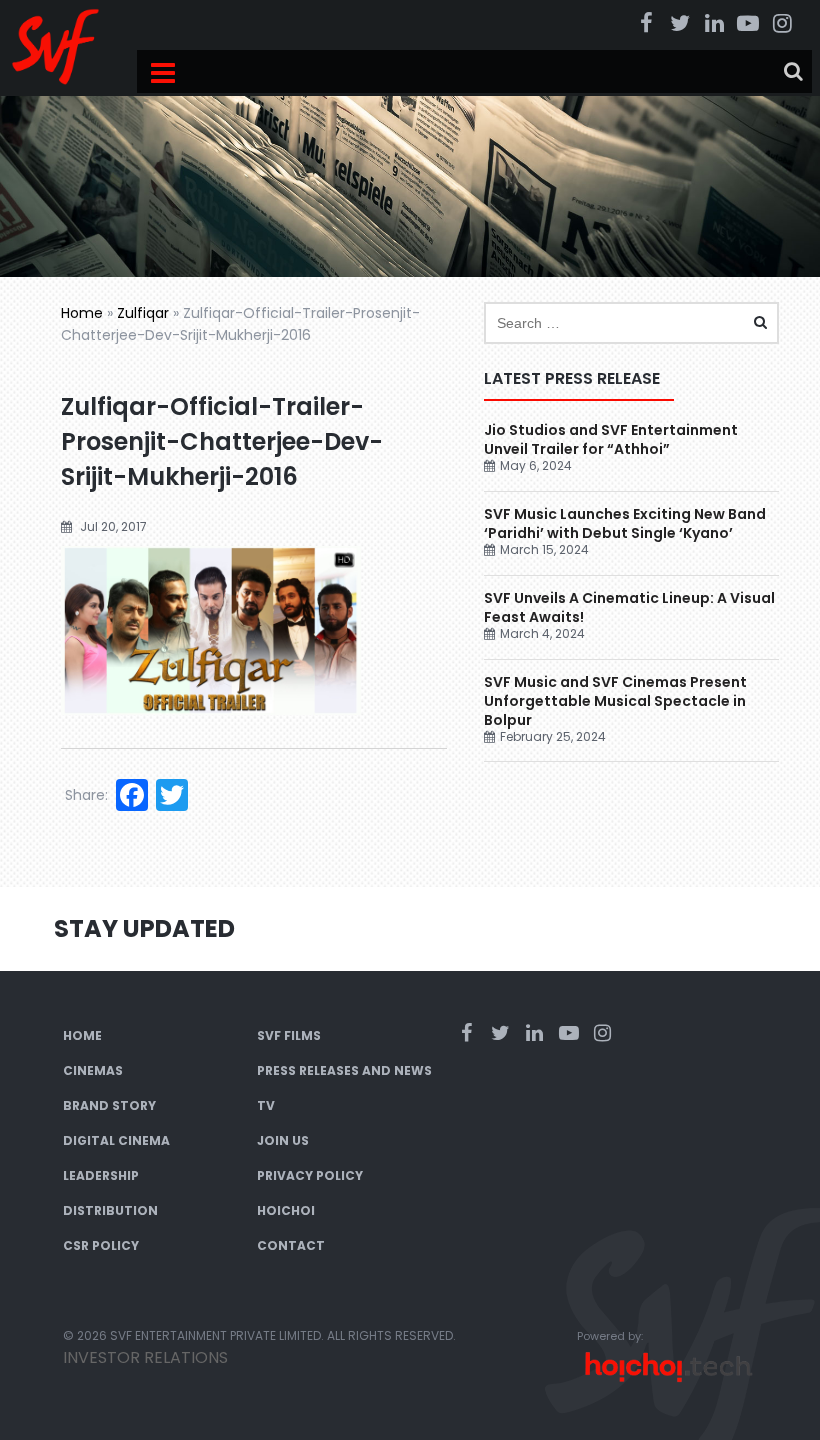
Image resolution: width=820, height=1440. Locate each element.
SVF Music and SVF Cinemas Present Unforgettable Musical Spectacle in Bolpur (615, 701)
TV (266, 1105)
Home (82, 313)
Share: (86, 795)
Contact (291, 1245)
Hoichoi (286, 1210)
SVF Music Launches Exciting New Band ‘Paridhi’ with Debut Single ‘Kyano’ (625, 523)
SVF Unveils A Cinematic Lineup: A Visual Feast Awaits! (629, 607)
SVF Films (289, 1035)
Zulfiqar (143, 313)
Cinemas (93, 1070)
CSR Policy (101, 1245)
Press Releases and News (344, 1070)
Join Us (283, 1140)
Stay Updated (144, 928)
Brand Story (109, 1105)
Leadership (101, 1175)
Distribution (110, 1210)
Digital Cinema (116, 1140)
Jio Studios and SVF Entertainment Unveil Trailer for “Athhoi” (611, 439)
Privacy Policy (310, 1175)
